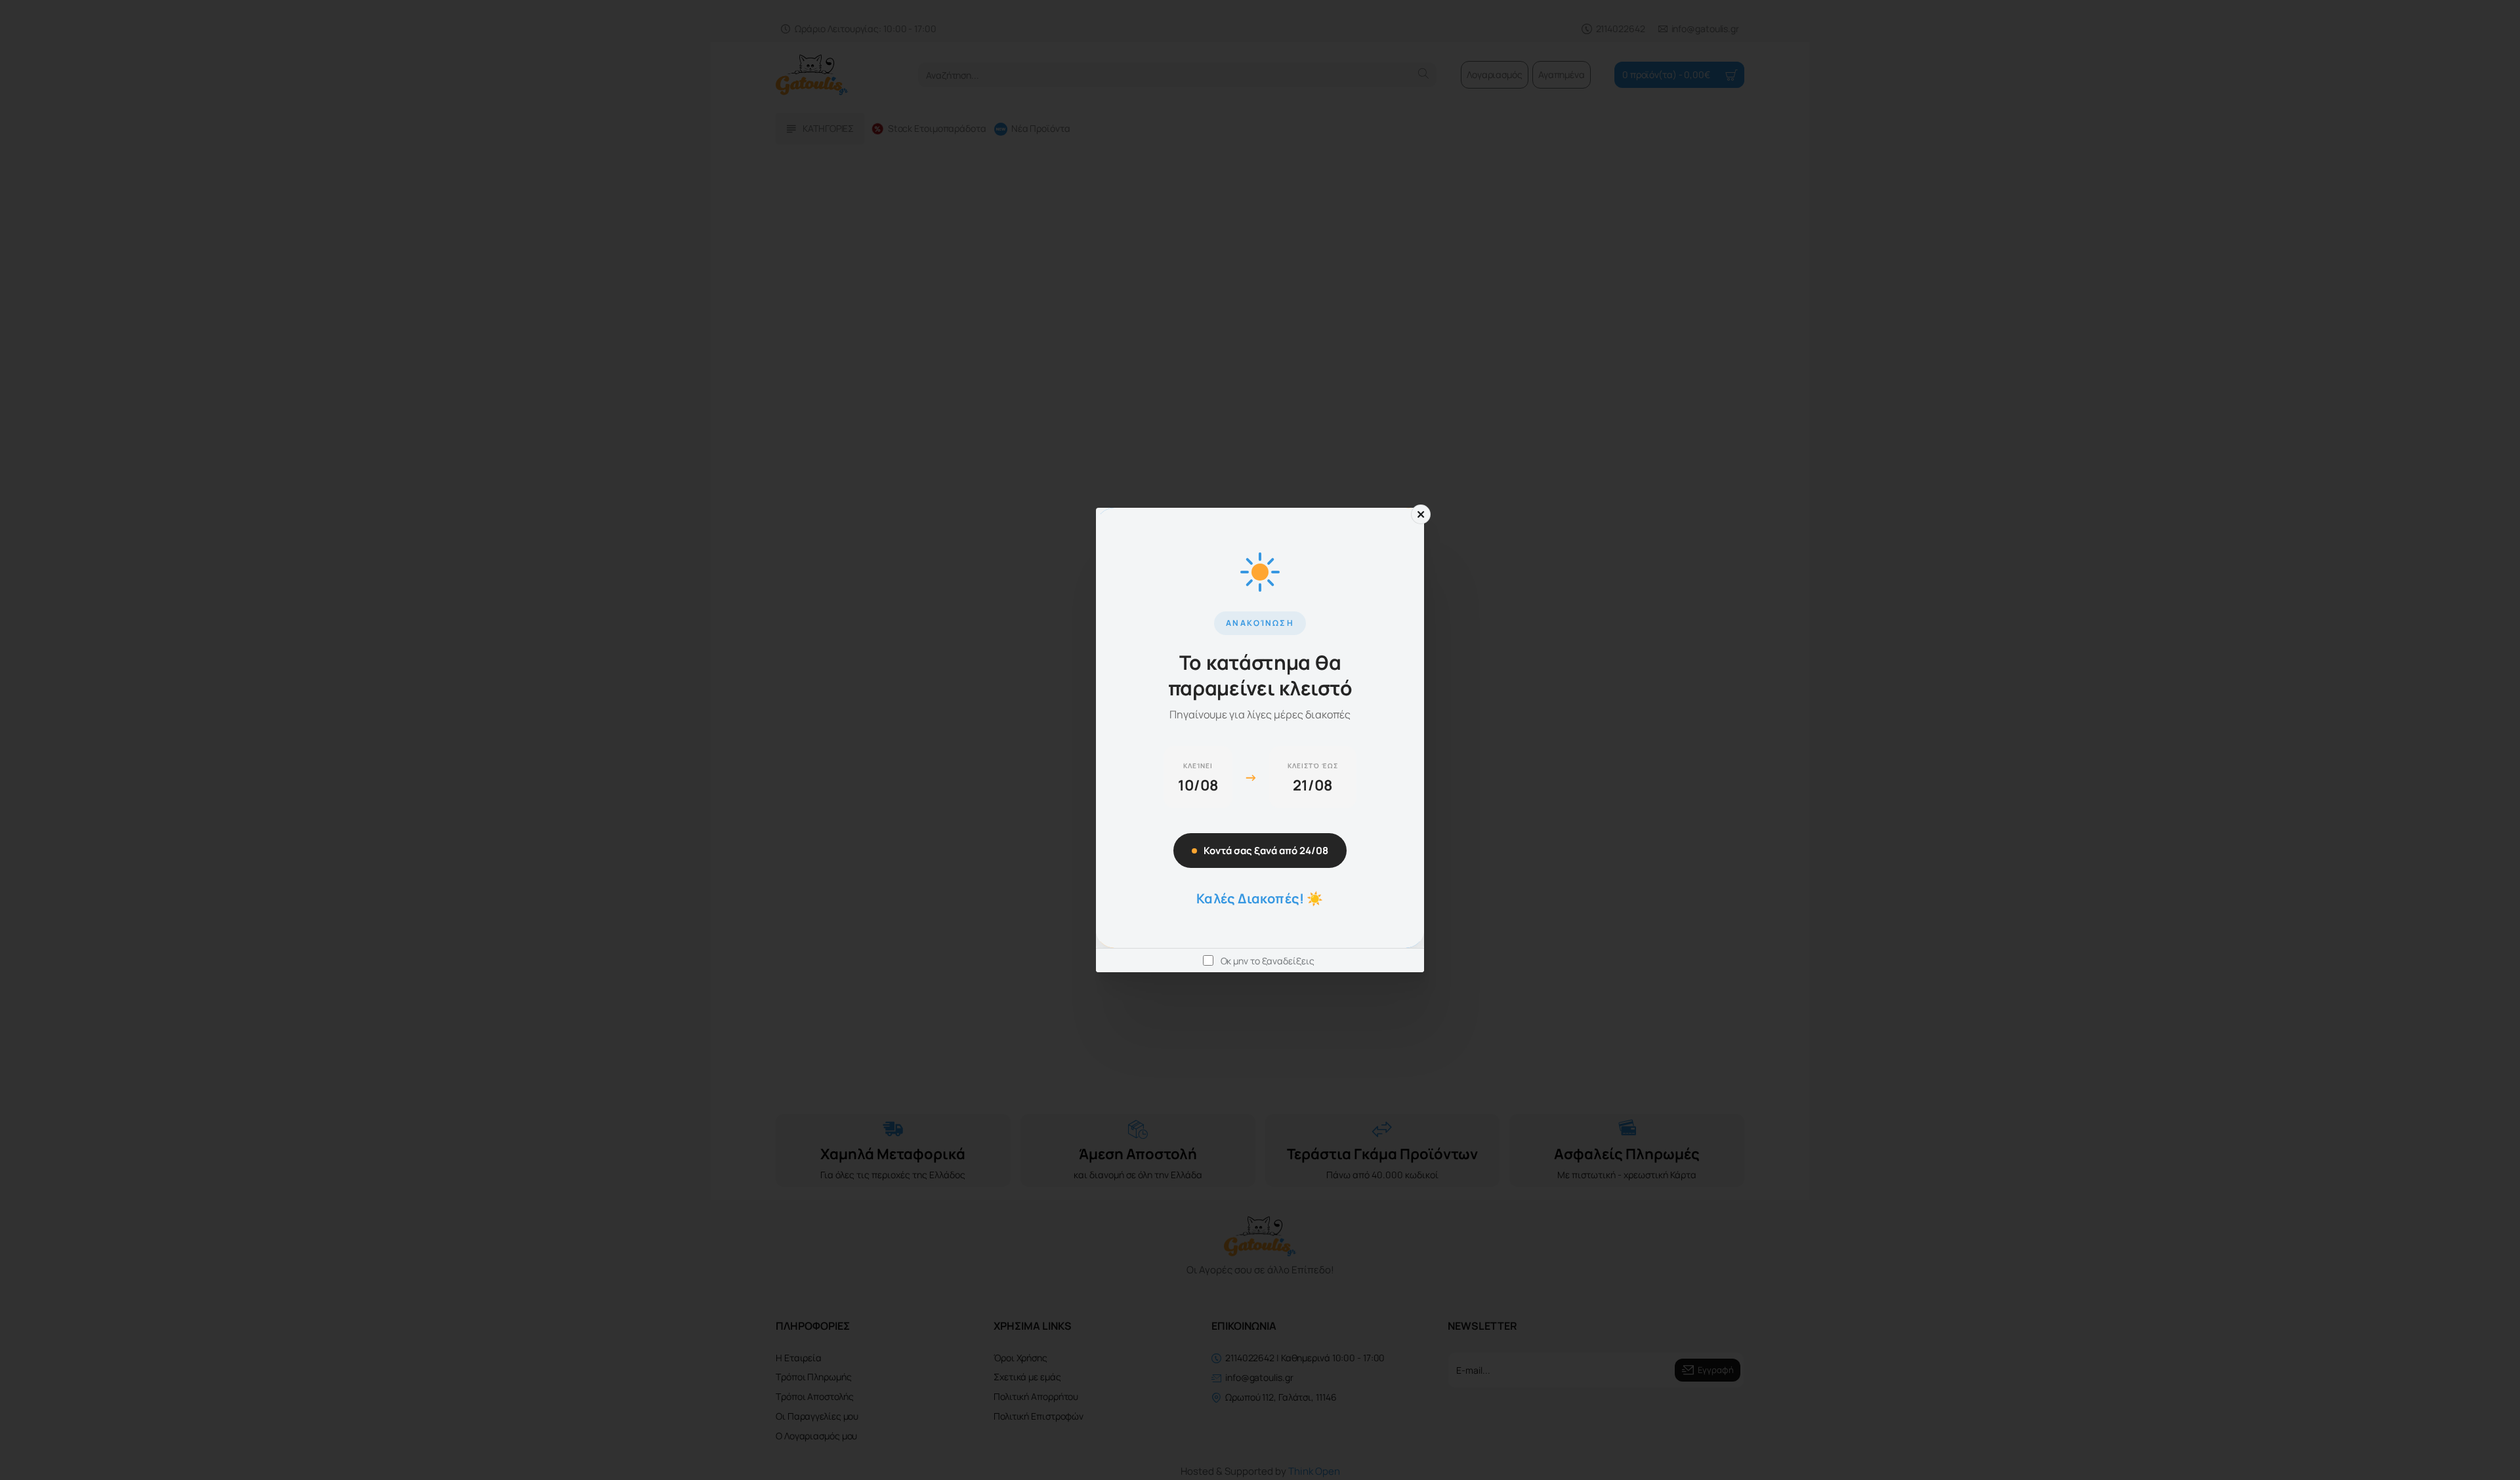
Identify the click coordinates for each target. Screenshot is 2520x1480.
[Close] (1421, 514)
